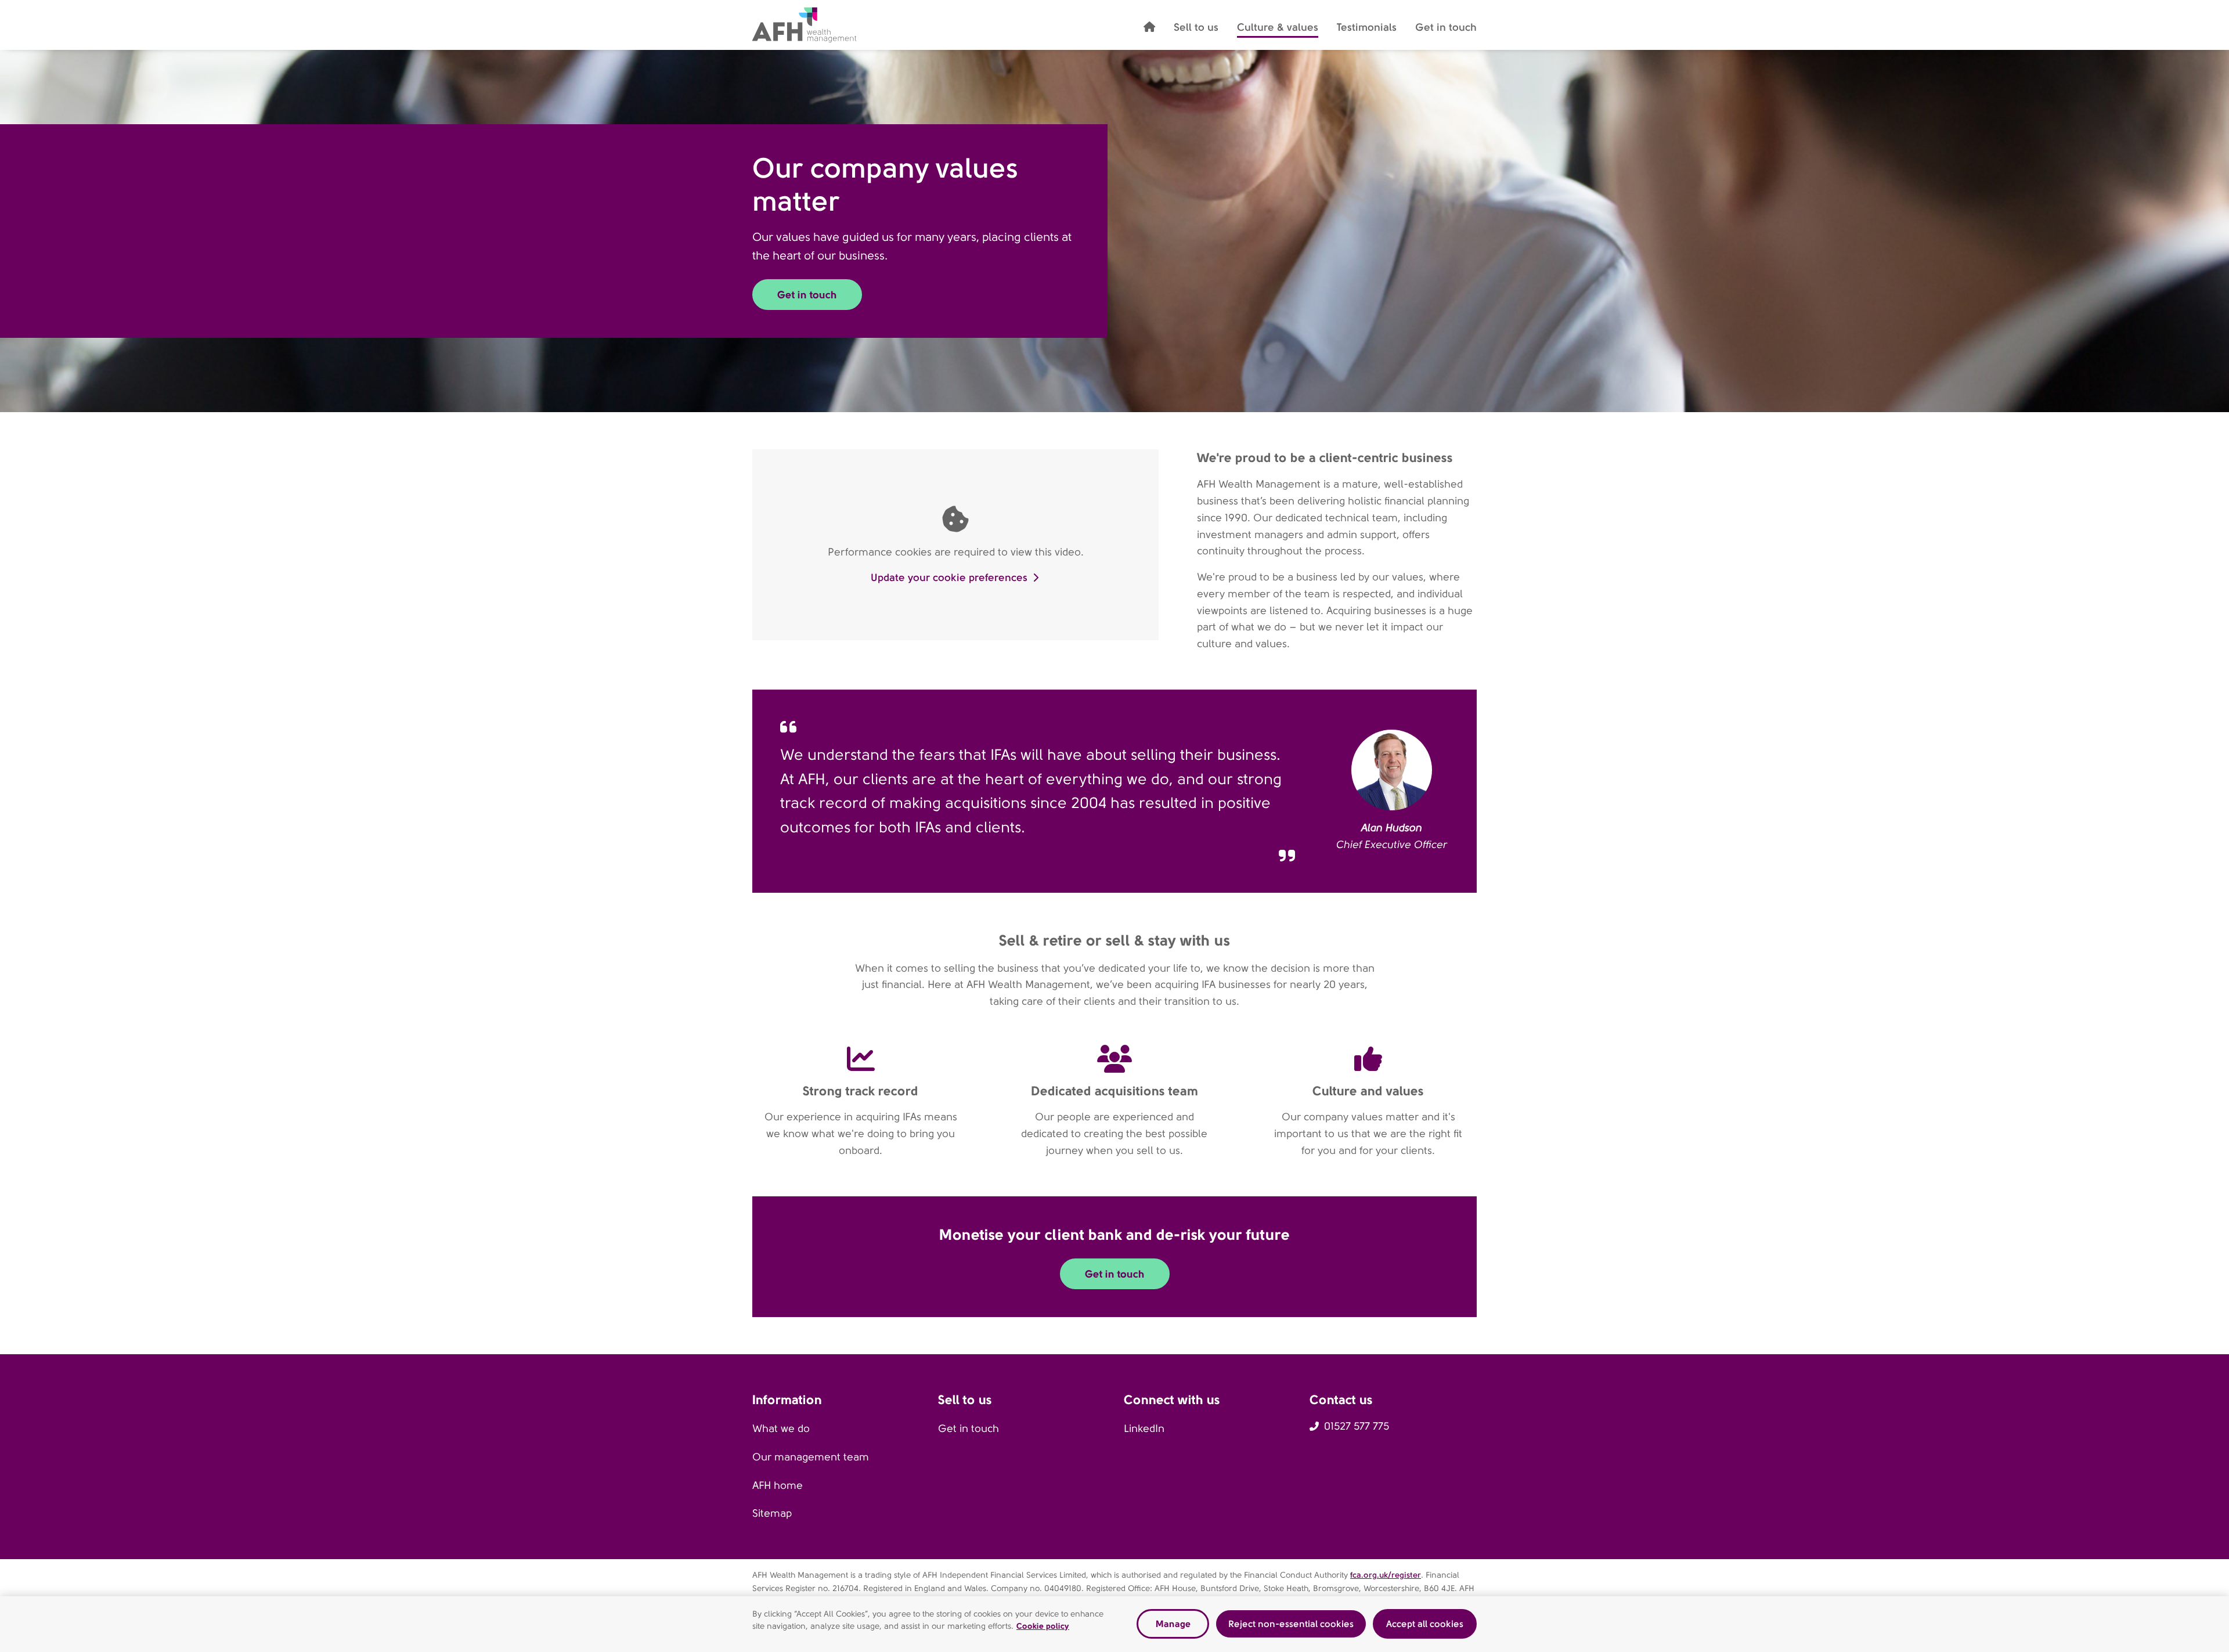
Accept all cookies (1425, 1624)
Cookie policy (1043, 1626)
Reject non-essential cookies (1291, 1624)
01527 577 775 (1357, 1426)
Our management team (811, 1457)
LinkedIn (1144, 1429)
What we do (781, 1429)
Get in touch (969, 1429)
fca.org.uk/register (1386, 1575)
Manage (1173, 1624)
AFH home (778, 1485)
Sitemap (772, 1513)
